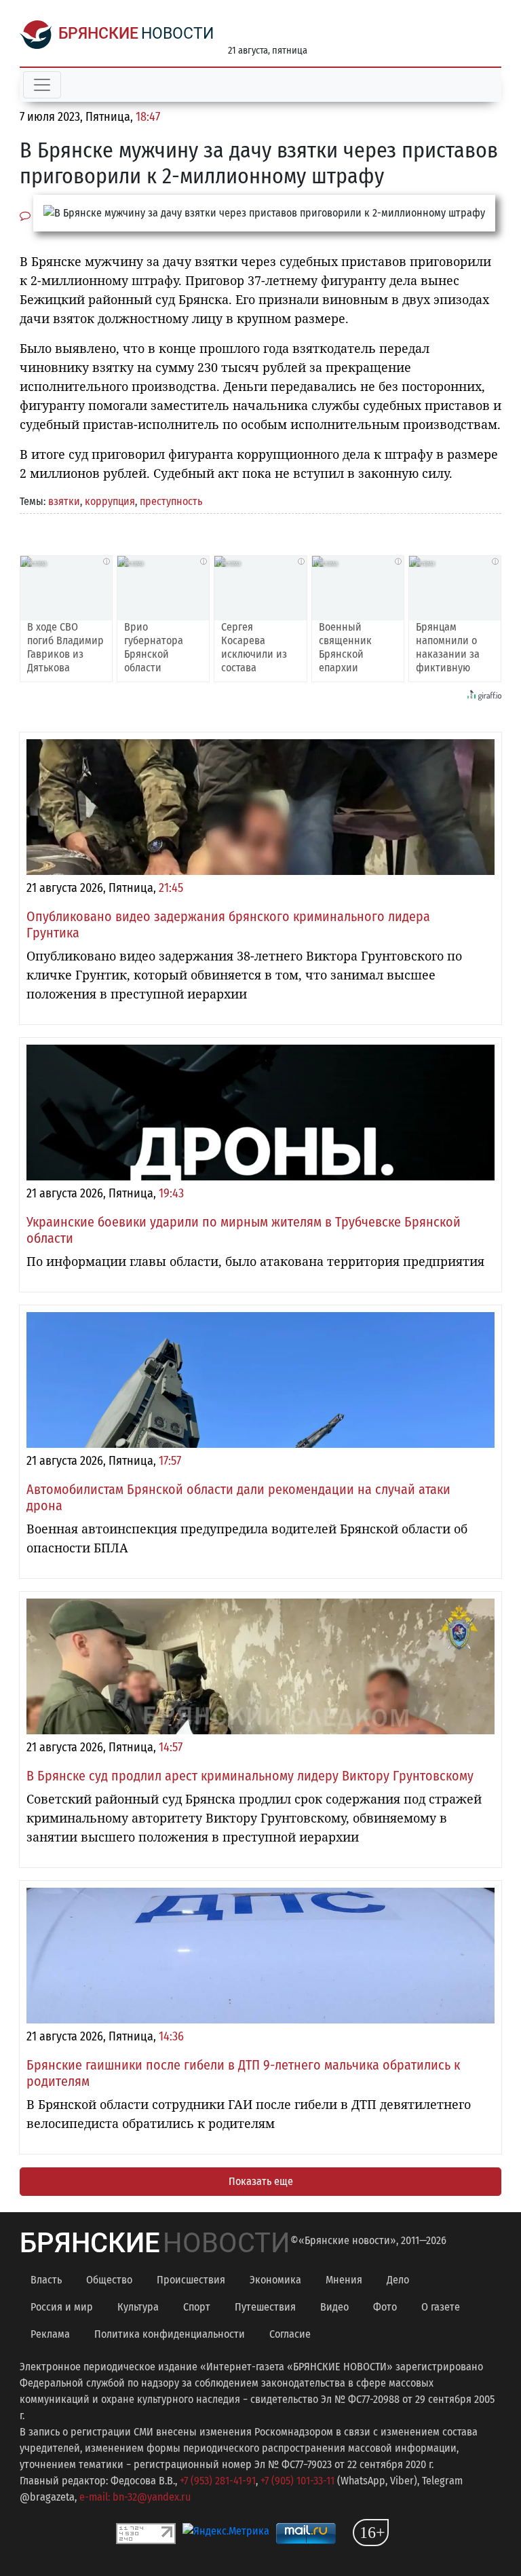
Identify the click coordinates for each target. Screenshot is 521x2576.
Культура (138, 2307)
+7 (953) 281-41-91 (218, 2481)
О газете (441, 2307)
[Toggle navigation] (42, 85)
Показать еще (261, 2181)
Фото (385, 2307)
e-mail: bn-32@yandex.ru (135, 2497)
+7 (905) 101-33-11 (297, 2481)
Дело (398, 2280)
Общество (109, 2280)
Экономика (275, 2280)
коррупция (110, 501)
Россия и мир (62, 2307)
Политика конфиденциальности (170, 2334)
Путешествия (265, 2307)
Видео (334, 2307)
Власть (46, 2280)
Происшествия (191, 2280)
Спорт (197, 2307)
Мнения (344, 2280)
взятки (64, 501)
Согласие (290, 2334)
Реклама (50, 2334)
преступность (171, 501)
